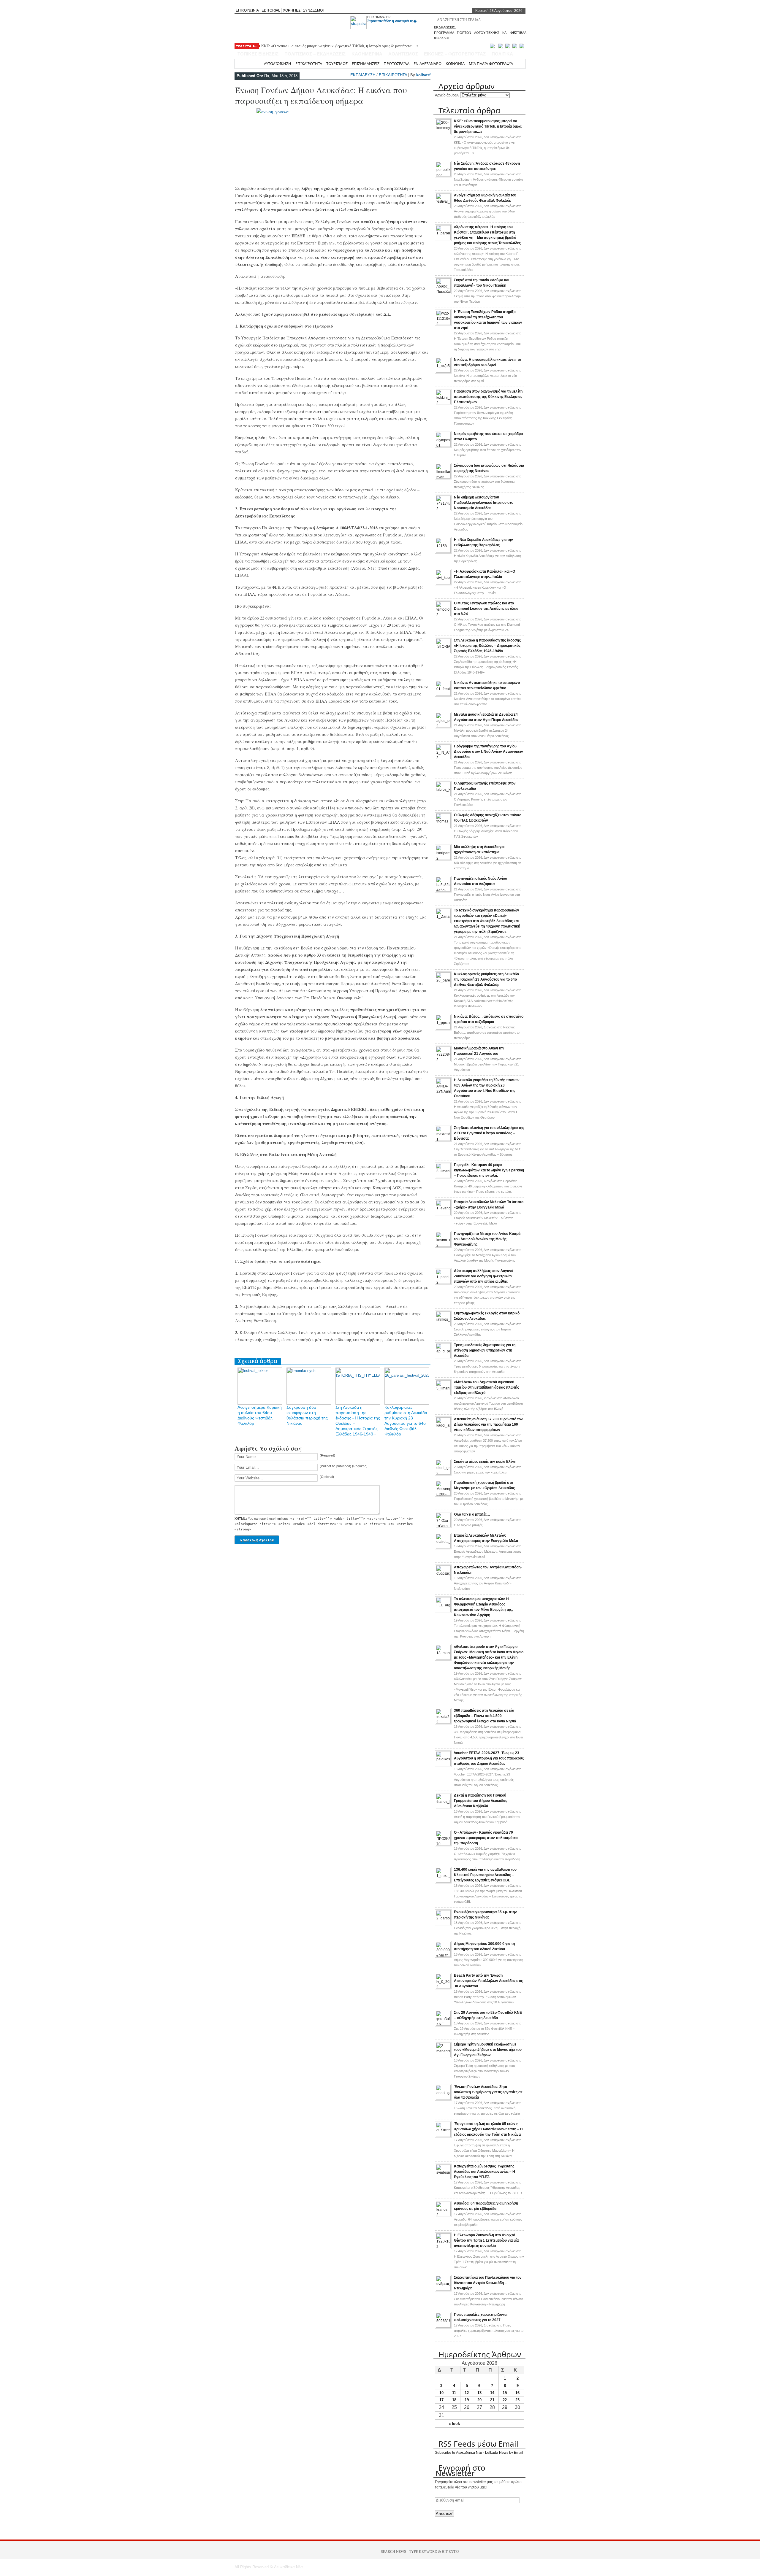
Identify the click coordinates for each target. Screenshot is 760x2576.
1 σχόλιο (487, 1033)
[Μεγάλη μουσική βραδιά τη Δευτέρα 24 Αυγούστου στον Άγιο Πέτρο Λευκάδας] (443, 726)
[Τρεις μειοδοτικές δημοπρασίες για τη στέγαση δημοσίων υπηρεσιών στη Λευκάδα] (443, 1357)
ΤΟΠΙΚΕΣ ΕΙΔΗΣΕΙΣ (258, 54)
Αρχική (253, 63)
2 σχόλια (488, 1403)
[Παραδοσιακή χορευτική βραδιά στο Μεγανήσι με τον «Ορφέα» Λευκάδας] (443, 1495)
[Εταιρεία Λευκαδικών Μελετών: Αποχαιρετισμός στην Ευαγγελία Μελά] (443, 1547)
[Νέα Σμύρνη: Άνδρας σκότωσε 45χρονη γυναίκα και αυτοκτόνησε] (443, 175)
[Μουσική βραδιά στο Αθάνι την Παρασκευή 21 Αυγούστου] (443, 1060)
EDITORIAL (271, 10)
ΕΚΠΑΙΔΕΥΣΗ (363, 75)
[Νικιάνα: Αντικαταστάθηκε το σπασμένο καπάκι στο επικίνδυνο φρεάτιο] (443, 695)
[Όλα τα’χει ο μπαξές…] (443, 1526)
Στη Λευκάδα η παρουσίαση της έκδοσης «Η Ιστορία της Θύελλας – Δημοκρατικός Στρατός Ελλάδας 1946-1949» (487, 646)
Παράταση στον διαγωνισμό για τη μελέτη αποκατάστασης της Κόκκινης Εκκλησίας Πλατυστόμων (488, 397)
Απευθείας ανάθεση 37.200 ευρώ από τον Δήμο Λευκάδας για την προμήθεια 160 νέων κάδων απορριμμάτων (488, 1424)
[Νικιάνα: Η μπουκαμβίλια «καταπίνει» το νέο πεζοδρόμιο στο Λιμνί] (443, 371)
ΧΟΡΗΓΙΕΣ (292, 10)
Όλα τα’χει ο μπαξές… (472, 1514)
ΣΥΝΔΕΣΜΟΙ (313, 10)
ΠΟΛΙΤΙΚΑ (502, 54)
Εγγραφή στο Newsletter (460, 2470)
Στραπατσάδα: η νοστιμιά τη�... (393, 21)
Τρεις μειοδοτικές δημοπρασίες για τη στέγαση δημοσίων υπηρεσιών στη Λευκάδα (485, 1350)
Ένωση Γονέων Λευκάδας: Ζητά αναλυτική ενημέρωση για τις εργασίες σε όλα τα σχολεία (488, 2092)
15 (505, 2393)
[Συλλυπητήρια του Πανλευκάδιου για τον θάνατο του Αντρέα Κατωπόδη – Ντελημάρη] (443, 2289)
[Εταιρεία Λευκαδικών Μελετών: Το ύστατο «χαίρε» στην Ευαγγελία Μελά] (443, 1214)
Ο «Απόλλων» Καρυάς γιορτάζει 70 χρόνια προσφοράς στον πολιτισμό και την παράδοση (486, 1838)
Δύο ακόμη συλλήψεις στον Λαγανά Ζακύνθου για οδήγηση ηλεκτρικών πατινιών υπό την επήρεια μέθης (484, 1276)
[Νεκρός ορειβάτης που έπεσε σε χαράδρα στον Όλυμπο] (443, 446)
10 (441, 2393)
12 (467, 2393)
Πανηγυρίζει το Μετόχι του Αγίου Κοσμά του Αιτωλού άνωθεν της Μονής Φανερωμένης (487, 1239)
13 (479, 2393)
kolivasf (423, 75)
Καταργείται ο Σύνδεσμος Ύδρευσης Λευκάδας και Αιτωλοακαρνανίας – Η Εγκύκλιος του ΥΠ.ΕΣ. (484, 2172)
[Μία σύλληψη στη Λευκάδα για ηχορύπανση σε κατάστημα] (443, 859)
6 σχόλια (488, 1186)
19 (467, 2400)
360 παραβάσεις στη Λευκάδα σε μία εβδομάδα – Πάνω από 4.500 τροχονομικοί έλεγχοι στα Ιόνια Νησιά (485, 1716)
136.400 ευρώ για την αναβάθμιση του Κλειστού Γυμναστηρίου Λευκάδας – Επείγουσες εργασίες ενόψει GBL (485, 1875)
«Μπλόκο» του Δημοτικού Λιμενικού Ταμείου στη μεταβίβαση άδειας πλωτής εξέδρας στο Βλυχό (486, 1387)
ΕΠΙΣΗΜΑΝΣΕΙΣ (379, 17)
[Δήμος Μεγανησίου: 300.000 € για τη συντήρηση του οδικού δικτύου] (443, 1956)
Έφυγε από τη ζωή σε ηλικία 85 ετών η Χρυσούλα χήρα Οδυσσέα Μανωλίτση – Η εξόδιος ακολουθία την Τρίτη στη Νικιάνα (488, 2129)
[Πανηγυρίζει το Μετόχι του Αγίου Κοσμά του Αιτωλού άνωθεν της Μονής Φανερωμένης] (443, 1246)
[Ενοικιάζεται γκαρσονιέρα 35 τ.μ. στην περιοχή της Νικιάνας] (443, 1924)
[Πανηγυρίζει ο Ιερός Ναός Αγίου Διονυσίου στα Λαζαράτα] (443, 890)
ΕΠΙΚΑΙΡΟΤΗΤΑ (309, 63)
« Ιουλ (454, 2424)
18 (454, 2400)
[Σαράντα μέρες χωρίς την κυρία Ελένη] (443, 1473)
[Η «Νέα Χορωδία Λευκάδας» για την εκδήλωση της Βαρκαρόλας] (443, 552)
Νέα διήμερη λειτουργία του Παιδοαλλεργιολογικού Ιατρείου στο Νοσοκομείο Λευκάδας (484, 503)
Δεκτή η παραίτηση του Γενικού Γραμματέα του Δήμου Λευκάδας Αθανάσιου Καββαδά (480, 1801)
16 (517, 2393)
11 (454, 2393)
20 (479, 2400)
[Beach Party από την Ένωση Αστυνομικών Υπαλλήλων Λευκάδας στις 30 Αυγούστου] (443, 1987)
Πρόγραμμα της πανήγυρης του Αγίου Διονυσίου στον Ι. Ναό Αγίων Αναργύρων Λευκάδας (489, 752)
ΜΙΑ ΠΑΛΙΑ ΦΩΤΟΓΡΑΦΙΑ (491, 63)
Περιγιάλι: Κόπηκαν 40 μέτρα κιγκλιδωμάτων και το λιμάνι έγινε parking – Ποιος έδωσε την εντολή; (489, 1170)
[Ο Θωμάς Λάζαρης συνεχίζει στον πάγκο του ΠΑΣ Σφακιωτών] (443, 827)
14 (492, 2393)
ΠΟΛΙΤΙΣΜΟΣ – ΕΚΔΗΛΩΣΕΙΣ (315, 54)
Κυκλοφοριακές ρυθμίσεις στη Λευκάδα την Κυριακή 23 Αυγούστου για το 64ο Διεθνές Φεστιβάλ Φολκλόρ (486, 979)
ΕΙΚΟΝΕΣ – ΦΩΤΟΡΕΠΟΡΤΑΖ (455, 54)
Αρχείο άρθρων (447, 95)
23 (517, 2400)
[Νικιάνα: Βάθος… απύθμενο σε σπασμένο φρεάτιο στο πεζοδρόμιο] (443, 1028)
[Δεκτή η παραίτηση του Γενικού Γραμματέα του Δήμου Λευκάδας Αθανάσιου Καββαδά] (443, 1807)
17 (441, 2400)
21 (492, 2400)
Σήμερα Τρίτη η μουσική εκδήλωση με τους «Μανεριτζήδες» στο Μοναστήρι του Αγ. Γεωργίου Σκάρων (488, 2050)
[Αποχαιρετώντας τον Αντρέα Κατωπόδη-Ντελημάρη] (443, 1579)
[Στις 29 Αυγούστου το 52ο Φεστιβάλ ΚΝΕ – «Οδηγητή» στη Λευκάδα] (443, 2024)
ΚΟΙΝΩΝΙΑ (455, 63)
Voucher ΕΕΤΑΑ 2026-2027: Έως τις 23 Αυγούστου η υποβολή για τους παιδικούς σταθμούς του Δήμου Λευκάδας (489, 1758)
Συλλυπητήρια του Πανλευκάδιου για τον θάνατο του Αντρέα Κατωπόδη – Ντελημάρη (488, 2283)
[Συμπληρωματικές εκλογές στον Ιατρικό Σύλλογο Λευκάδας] (443, 1325)
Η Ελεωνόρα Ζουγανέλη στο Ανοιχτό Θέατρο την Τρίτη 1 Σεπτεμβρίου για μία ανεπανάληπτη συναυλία (486, 2240)
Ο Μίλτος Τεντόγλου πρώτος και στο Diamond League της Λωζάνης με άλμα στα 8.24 (486, 609)
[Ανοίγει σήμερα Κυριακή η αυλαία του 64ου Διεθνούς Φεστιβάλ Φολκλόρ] (443, 207)
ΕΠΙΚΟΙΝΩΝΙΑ (247, 10)
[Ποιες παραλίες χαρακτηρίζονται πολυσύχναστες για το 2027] (443, 2326)
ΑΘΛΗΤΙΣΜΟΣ (403, 54)
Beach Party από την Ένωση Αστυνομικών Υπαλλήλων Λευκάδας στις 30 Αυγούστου (488, 1981)
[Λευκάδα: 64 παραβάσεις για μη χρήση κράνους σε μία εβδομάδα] (443, 2215)
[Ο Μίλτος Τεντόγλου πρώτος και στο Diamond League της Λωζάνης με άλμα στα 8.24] (443, 615)
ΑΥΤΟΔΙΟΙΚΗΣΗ (278, 63)
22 (505, 2400)
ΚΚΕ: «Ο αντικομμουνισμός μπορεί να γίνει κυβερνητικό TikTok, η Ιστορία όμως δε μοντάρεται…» (340, 46)
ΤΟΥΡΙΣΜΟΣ (337, 63)
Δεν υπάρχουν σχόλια (489, 180)
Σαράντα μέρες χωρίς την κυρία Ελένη (485, 1462)
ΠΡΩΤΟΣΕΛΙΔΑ (396, 63)
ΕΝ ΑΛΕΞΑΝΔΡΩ (427, 63)
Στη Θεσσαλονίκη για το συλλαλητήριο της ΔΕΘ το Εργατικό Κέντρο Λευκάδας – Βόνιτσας (489, 1133)
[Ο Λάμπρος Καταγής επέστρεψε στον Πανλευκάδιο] (443, 795)
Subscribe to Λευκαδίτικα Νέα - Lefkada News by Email (479, 2453)
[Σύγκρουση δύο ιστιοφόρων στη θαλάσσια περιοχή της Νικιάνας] (443, 477)
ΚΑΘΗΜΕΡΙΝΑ (367, 54)
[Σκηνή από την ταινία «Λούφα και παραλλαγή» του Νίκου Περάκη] (443, 292)
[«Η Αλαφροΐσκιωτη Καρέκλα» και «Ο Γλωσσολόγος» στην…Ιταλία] (443, 583)
